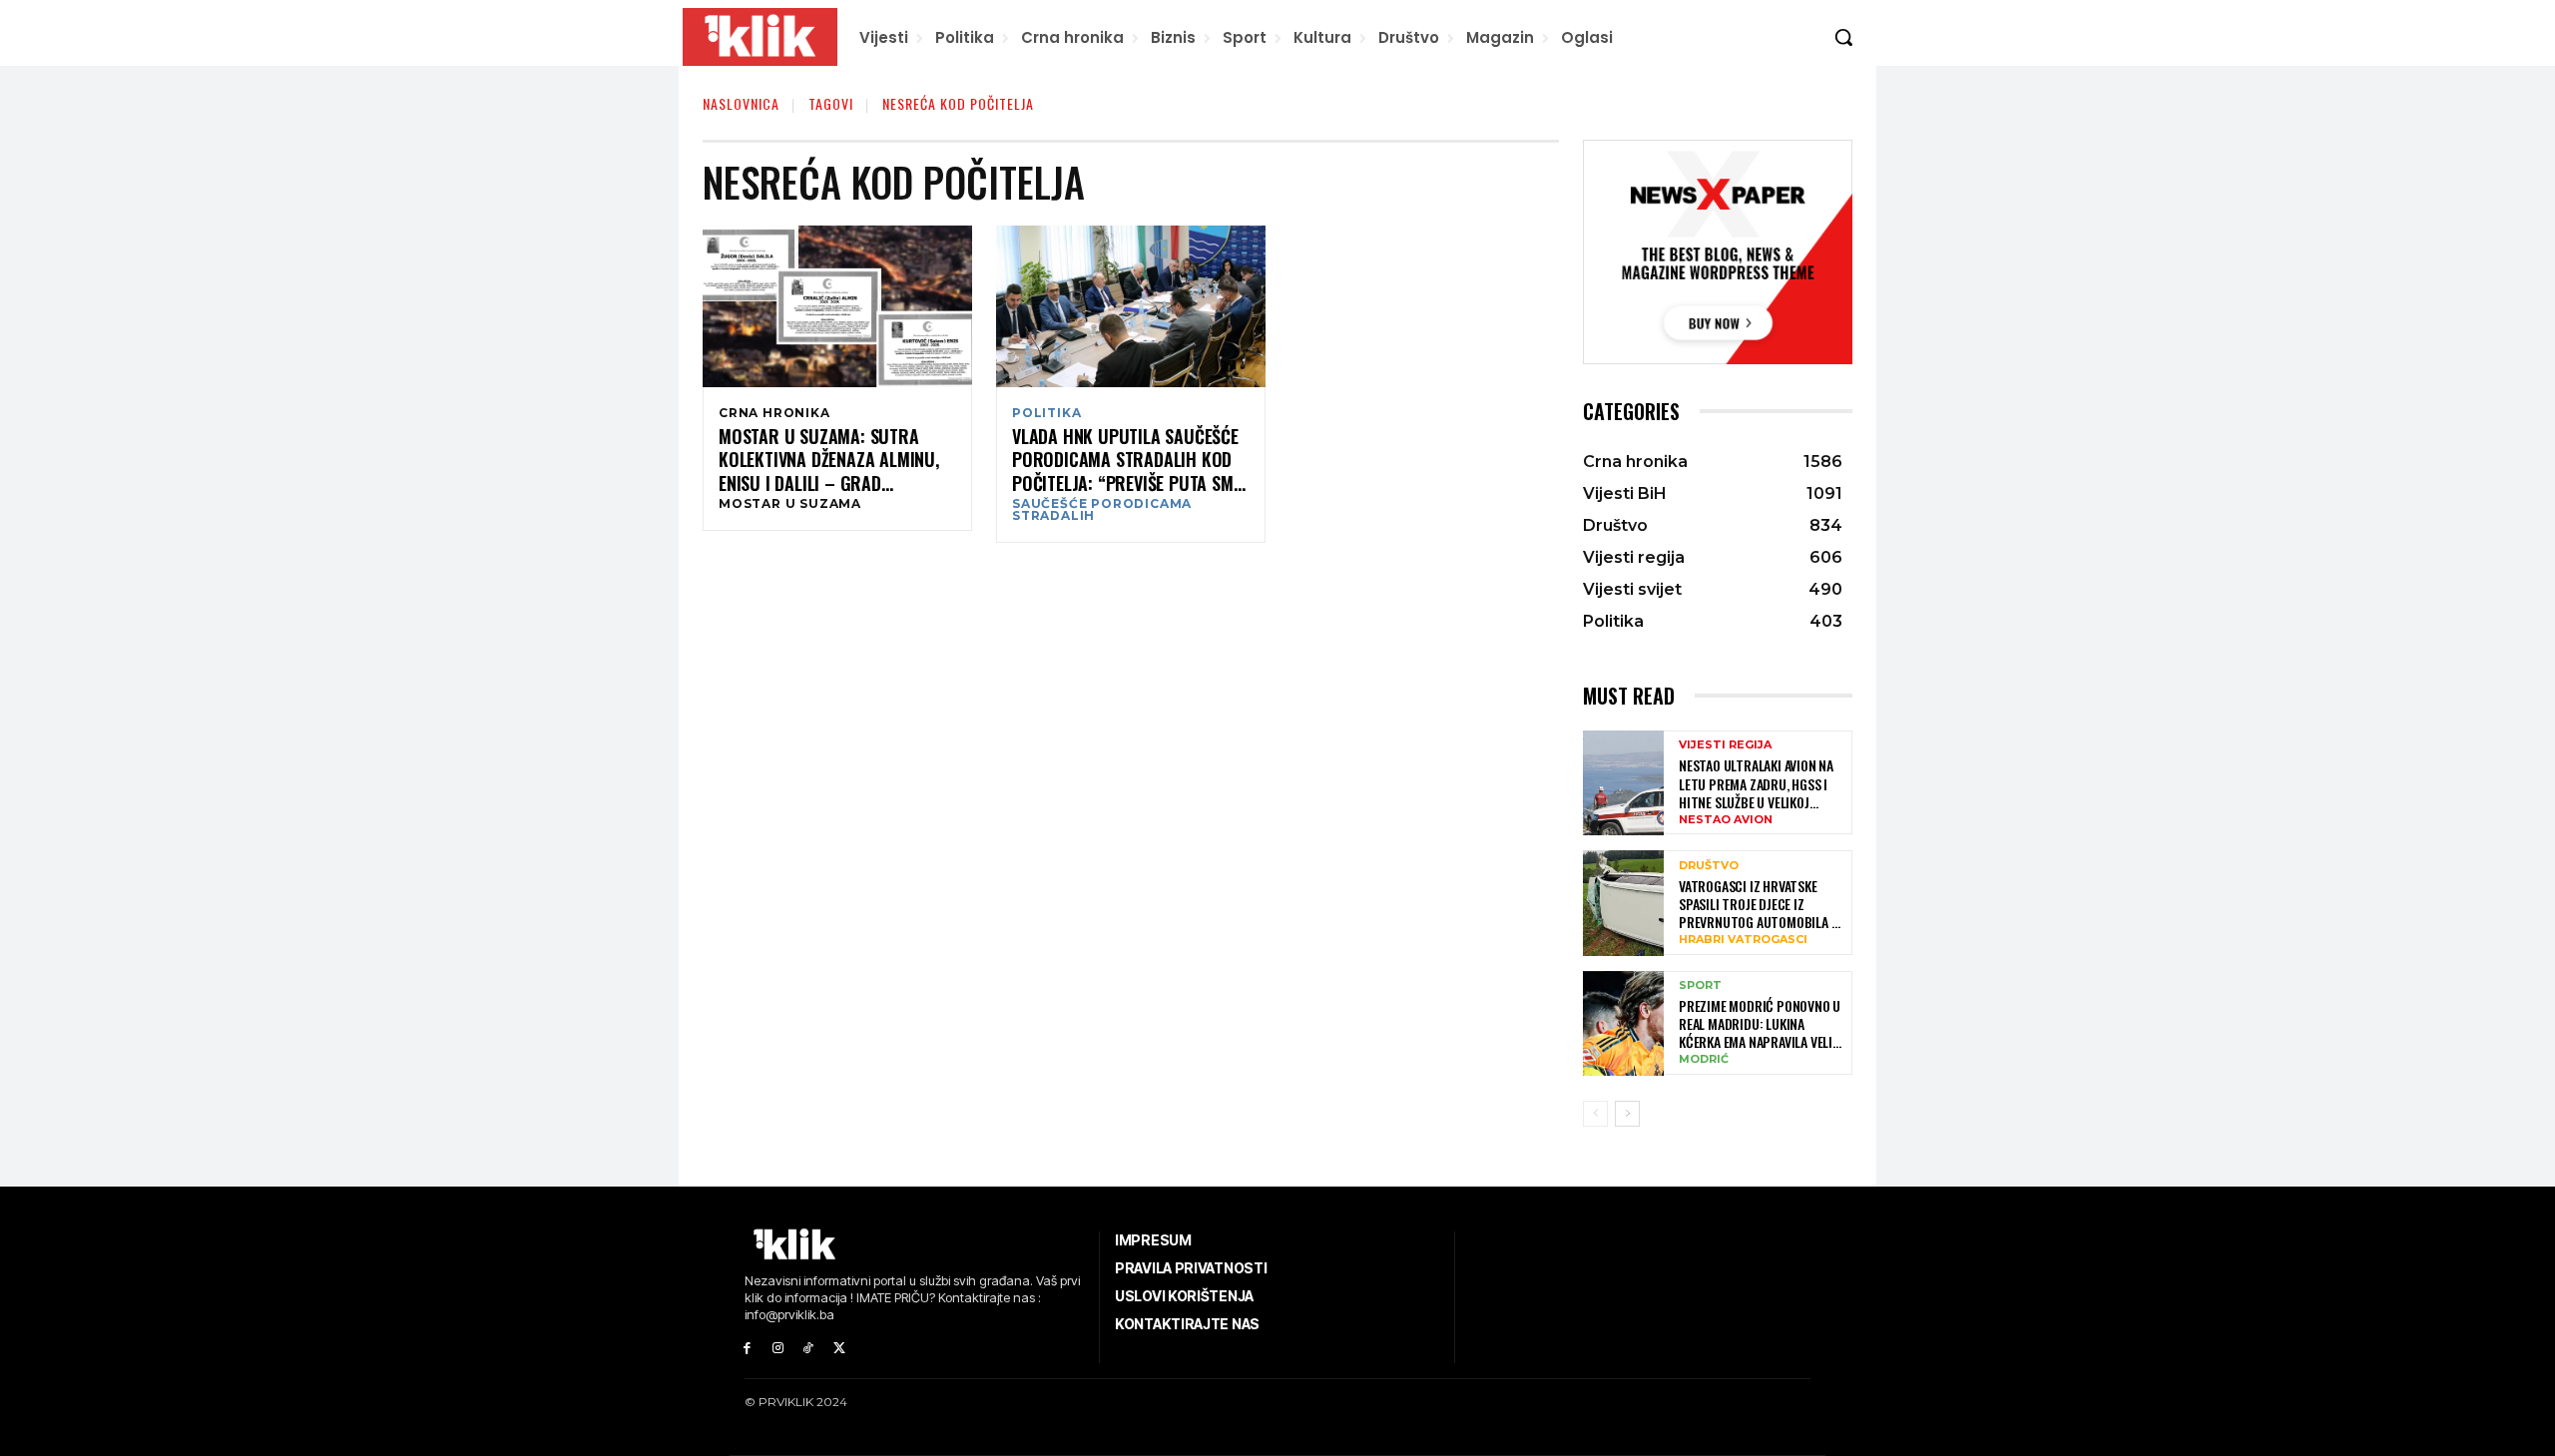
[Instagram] (778, 1349)
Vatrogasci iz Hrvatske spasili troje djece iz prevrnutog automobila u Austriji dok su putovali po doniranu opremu (1762, 905)
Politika (1046, 413)
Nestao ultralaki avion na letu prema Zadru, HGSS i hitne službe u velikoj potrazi (1756, 784)
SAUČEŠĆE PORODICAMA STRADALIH (1102, 510)
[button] (1843, 37)
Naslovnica (741, 103)
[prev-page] (1595, 1114)
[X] (839, 1349)
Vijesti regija (1725, 745)
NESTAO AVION (1726, 820)
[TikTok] (809, 1349)
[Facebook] (747, 1349)
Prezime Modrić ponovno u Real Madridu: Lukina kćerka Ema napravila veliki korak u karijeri (1761, 1024)
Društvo (1709, 866)
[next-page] (1627, 1114)
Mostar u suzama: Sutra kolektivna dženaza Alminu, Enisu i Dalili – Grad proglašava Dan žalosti (829, 460)
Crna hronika (774, 413)
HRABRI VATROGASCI (1743, 940)
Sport (1700, 985)
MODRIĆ (1704, 1059)
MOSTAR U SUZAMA (790, 504)
